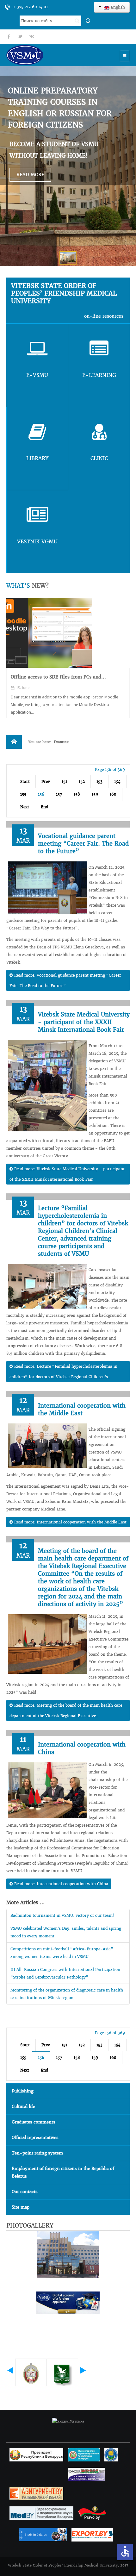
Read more (30, 175)
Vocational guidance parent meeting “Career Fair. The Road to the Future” (83, 844)
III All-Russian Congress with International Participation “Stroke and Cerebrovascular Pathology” (65, 1973)
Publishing (23, 2091)
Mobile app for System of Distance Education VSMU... (61, 680)
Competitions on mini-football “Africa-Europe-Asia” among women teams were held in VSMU (62, 1953)
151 (64, 782)
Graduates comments (34, 2122)
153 (99, 782)
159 (95, 794)
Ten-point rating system (37, 2153)
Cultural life (23, 2107)
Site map (21, 2207)
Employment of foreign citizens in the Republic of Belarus (63, 2172)
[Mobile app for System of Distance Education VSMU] (49, 633)
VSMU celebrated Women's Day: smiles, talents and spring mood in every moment (66, 1932)
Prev (46, 782)
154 (117, 782)
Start (25, 782)
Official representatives (35, 2138)
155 (23, 794)
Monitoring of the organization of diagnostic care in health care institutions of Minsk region (67, 1994)
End (44, 807)
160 (113, 794)
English (117, 7)
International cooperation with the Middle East (82, 1409)
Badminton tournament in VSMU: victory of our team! (62, 1915)
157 (59, 794)
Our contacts (25, 2192)
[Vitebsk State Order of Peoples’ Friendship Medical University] (43, 55)
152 (82, 782)
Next (25, 807)
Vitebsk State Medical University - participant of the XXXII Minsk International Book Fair (84, 1022)
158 (77, 794)
